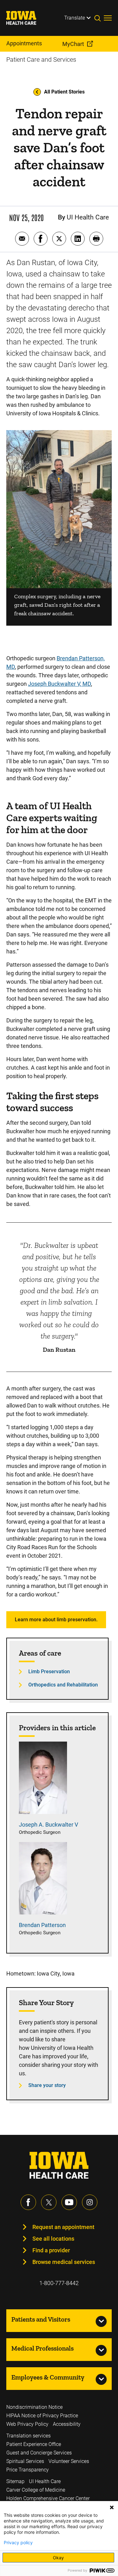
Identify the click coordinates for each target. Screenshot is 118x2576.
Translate (75, 18)
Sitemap (15, 2481)
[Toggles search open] (99, 18)
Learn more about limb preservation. (56, 1620)
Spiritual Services (25, 2461)
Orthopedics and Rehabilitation (63, 1685)
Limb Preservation (49, 1672)
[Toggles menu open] (108, 18)
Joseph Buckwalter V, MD (59, 684)
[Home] (25, 18)
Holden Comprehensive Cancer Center (48, 2498)
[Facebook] (28, 2202)
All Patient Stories (64, 92)
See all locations (53, 2239)
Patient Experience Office (34, 2444)
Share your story (47, 2085)
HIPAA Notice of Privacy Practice (42, 2416)
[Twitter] (49, 2202)
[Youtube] (69, 2202)
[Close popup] (112, 2507)
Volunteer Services (69, 2461)
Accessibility (67, 2424)
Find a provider (51, 2250)
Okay (58, 2558)
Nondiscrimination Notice (34, 2407)
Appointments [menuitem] (24, 43)
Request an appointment (63, 2227)
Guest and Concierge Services (39, 2453)
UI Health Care (45, 2481)
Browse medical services (64, 2262)
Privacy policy (18, 2543)
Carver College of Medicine (36, 2490)
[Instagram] (90, 2202)
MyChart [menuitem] (73, 44)
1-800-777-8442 (59, 2283)
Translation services (28, 2436)
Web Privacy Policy (27, 2424)
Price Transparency (28, 2470)
